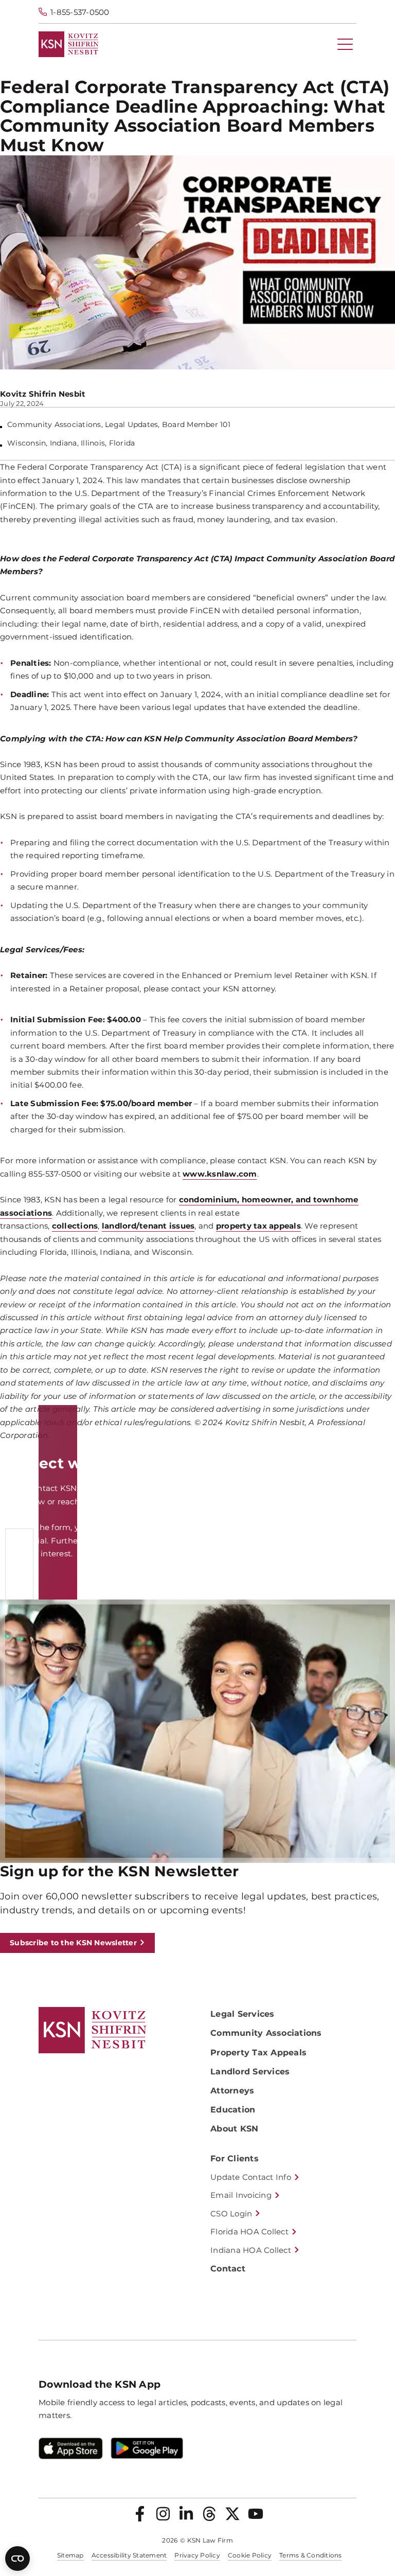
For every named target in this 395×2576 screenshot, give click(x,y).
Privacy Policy (197, 2555)
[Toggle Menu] (345, 44)
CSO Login (231, 2214)
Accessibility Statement (129, 2555)
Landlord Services (250, 2072)
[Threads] (209, 2514)
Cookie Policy (250, 2555)
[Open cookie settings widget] (17, 2559)
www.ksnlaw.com (220, 1174)
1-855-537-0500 (80, 12)
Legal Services (243, 2014)
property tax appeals (258, 1226)
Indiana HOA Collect (251, 2250)
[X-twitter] (232, 2514)
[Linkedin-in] (186, 2514)
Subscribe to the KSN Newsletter (73, 1943)
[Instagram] (163, 2514)
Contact (228, 2269)
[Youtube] (256, 2514)
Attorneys (232, 2091)
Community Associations (266, 2033)
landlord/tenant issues (148, 1226)
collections (75, 1226)
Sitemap (70, 2555)
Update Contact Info (251, 2177)
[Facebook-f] (140, 2514)
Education (233, 2110)
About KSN (234, 2129)
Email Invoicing (241, 2195)
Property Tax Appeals (258, 2053)
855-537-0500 (200, 1502)
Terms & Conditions (311, 2555)
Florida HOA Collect (249, 2232)
